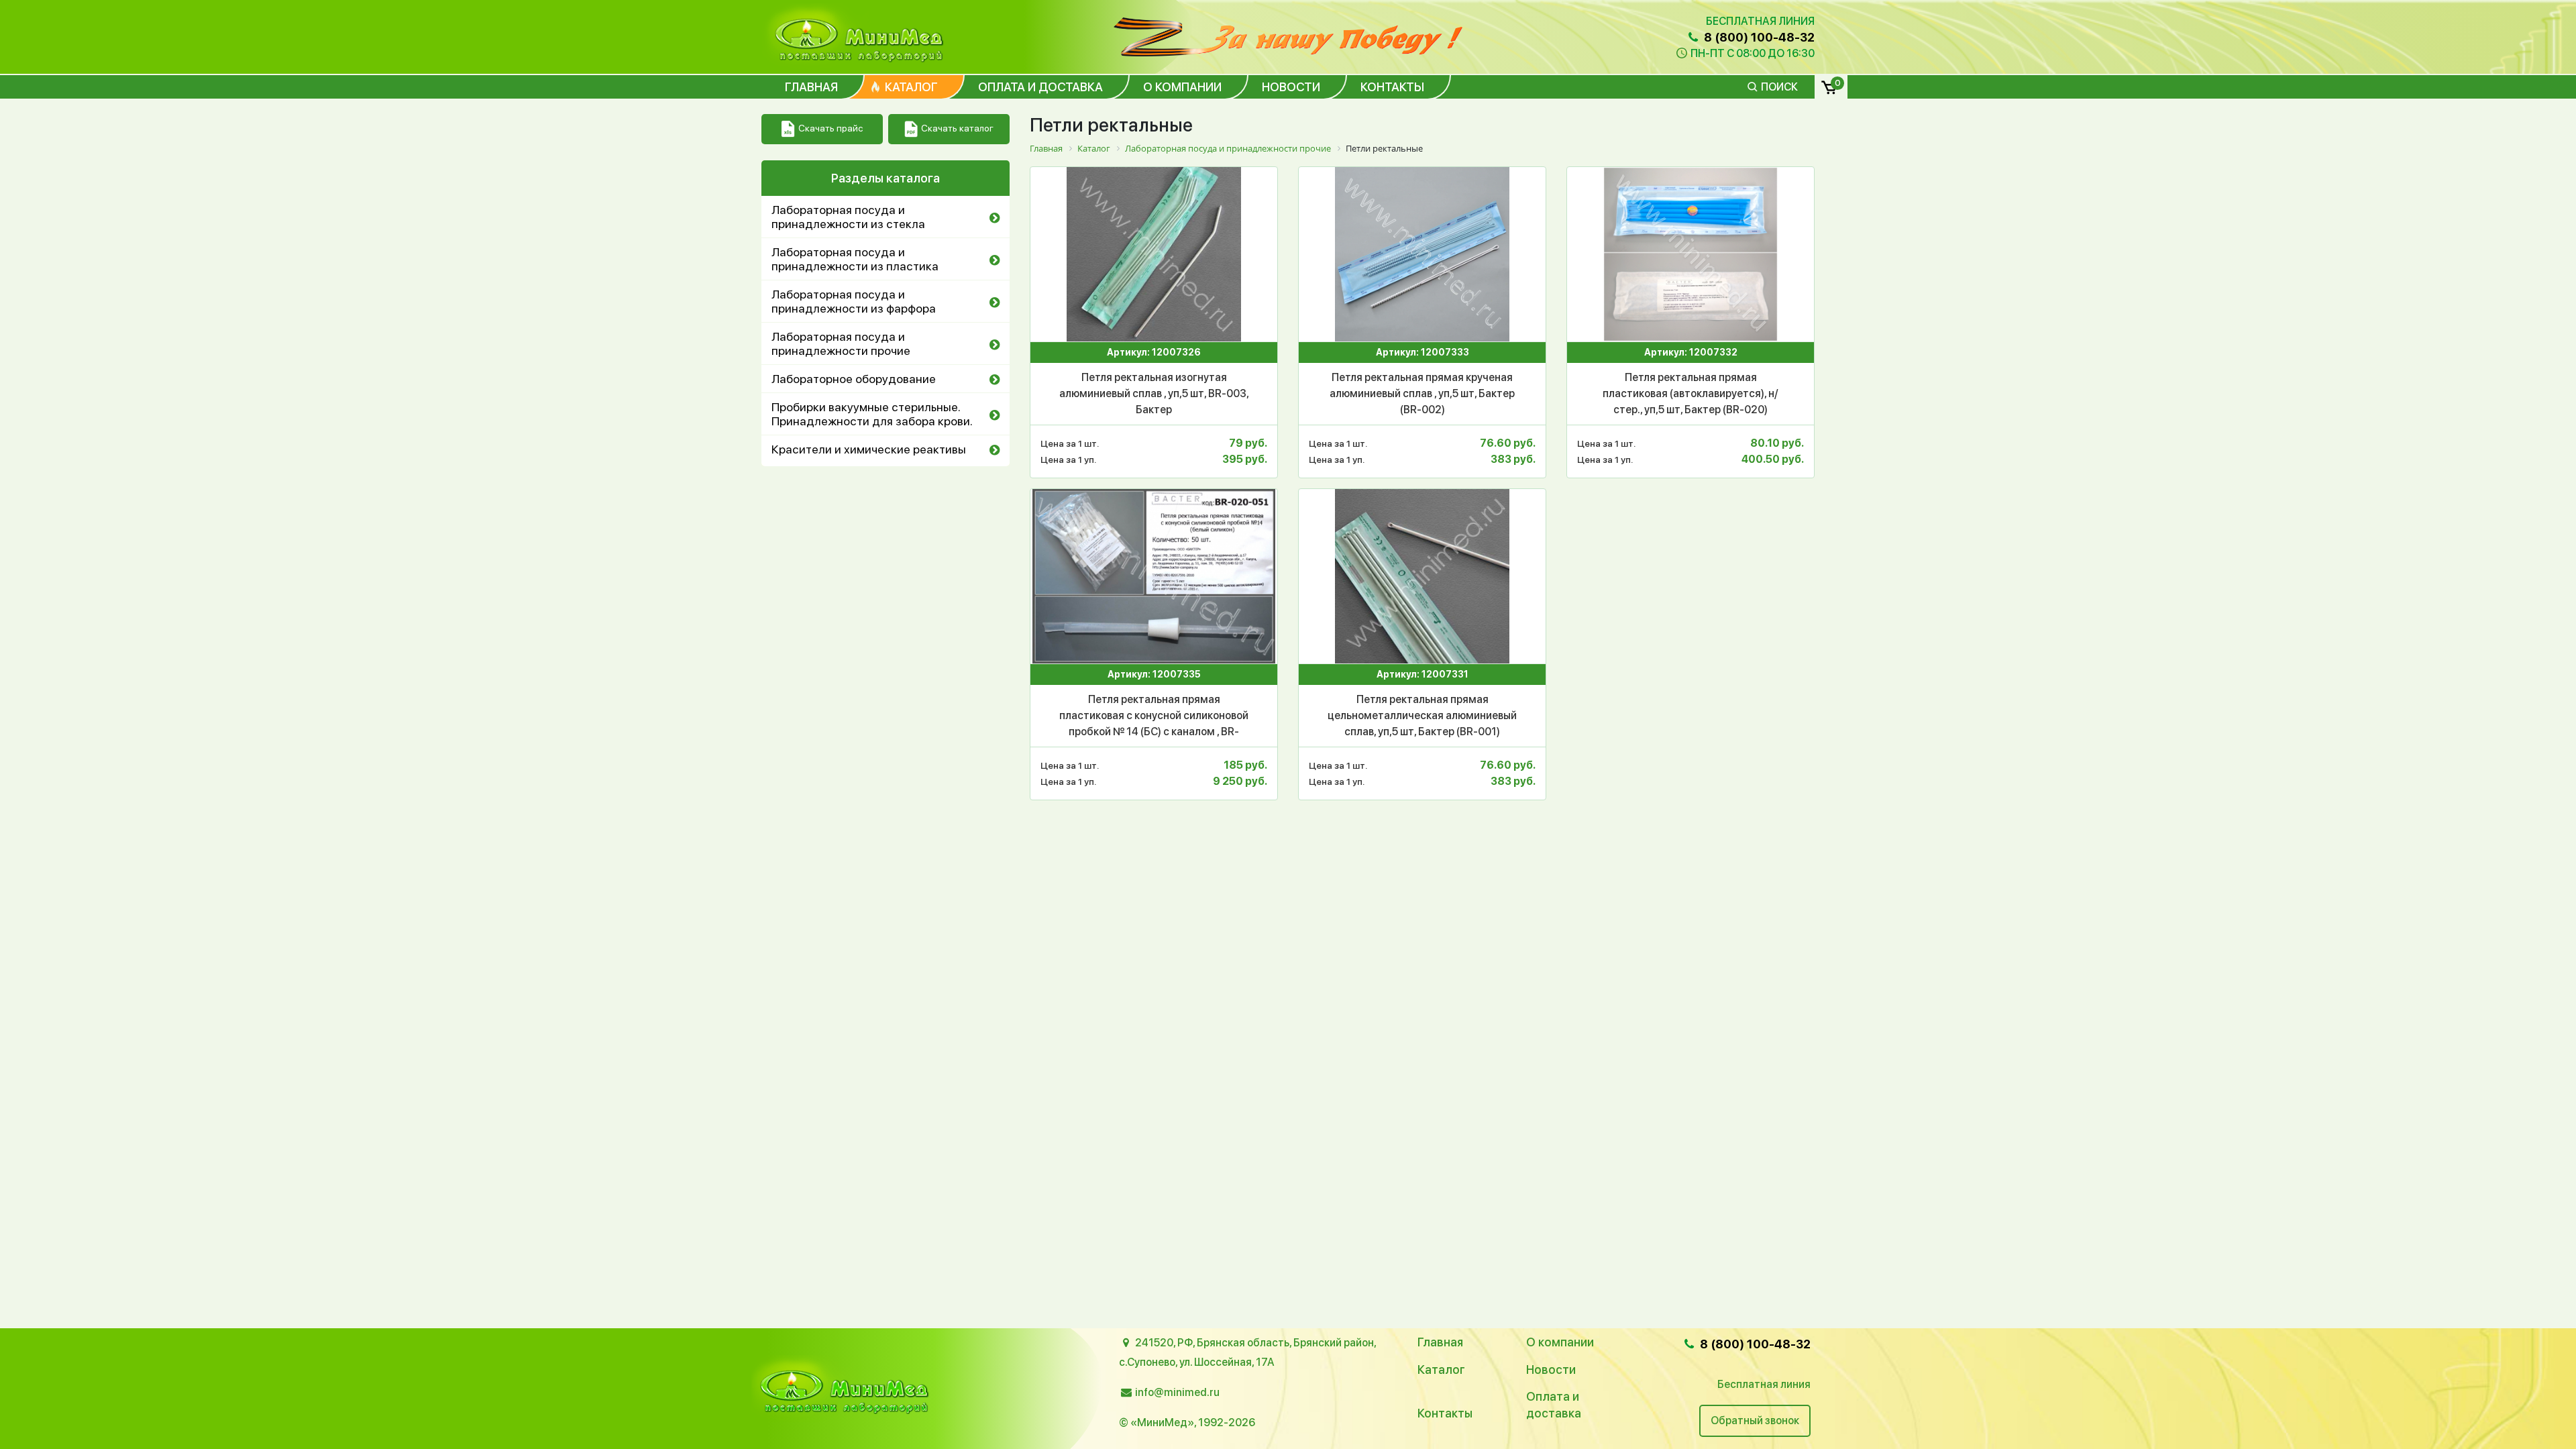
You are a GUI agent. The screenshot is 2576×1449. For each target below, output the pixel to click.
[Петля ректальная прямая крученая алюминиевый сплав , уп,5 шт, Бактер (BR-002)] (1422, 254)
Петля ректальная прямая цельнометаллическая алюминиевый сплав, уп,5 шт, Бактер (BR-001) (1422, 715)
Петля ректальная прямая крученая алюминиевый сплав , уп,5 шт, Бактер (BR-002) (1422, 393)
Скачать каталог (957, 128)
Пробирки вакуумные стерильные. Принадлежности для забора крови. (872, 414)
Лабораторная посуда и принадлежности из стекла (848, 217)
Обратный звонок (1755, 1420)
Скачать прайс (830, 128)
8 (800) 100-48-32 (1758, 37)
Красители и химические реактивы (869, 449)
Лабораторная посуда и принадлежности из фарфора (854, 301)
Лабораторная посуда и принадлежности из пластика (855, 259)
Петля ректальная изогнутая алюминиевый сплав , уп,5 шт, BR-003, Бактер (1154, 393)
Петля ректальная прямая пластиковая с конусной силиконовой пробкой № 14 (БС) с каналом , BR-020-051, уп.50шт (1154, 716)
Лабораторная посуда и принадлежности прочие (841, 343)
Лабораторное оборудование (854, 379)
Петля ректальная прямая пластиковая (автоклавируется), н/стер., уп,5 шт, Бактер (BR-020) (1690, 393)
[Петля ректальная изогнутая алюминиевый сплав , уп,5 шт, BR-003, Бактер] (1154, 254)
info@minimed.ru (1177, 1392)
